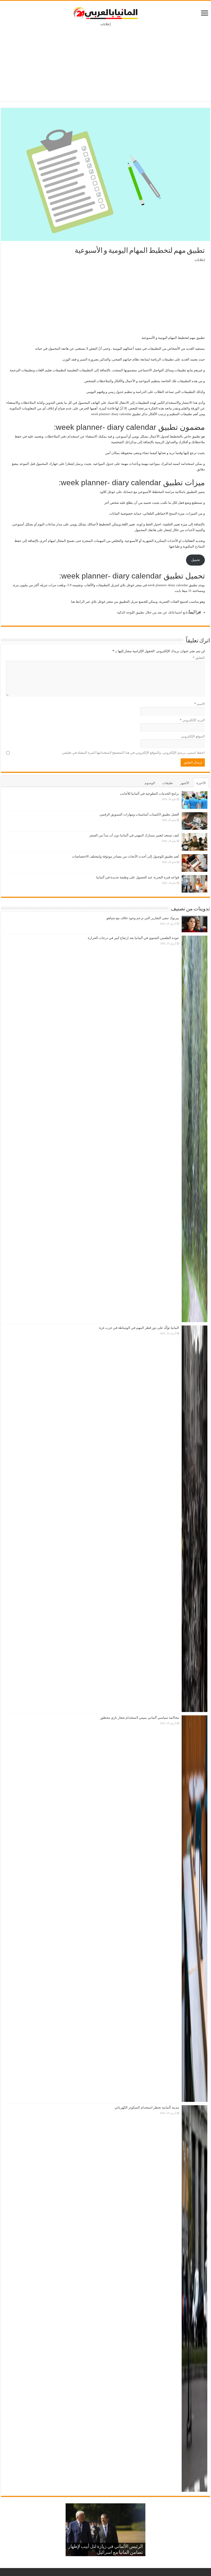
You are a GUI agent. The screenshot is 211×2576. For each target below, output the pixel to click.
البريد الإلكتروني (192, 720)
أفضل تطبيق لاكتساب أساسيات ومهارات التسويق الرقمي (139, 814)
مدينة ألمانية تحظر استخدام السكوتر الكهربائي (147, 2107)
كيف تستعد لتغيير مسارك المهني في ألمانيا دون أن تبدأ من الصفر (134, 835)
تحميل (196, 560)
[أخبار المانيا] (105, 12)
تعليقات (168, 783)
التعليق (199, 658)
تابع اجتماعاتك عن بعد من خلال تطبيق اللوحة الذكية (152, 612)
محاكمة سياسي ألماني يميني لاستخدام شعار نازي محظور (140, 1718)
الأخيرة (201, 783)
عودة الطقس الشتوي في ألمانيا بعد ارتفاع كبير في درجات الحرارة (133, 938)
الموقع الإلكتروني (193, 736)
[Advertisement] (105, 60)
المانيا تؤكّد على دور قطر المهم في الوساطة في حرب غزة (139, 1328)
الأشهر (185, 783)
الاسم (200, 704)
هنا (73, 602)
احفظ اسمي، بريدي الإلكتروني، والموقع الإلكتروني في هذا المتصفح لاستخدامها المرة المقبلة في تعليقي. (133, 753)
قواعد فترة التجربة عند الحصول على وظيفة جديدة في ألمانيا (138, 877)
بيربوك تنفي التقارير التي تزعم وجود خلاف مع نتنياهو (143, 918)
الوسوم (150, 783)
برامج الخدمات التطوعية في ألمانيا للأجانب (150, 794)
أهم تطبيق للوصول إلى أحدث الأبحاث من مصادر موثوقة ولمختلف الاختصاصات (126, 856)
